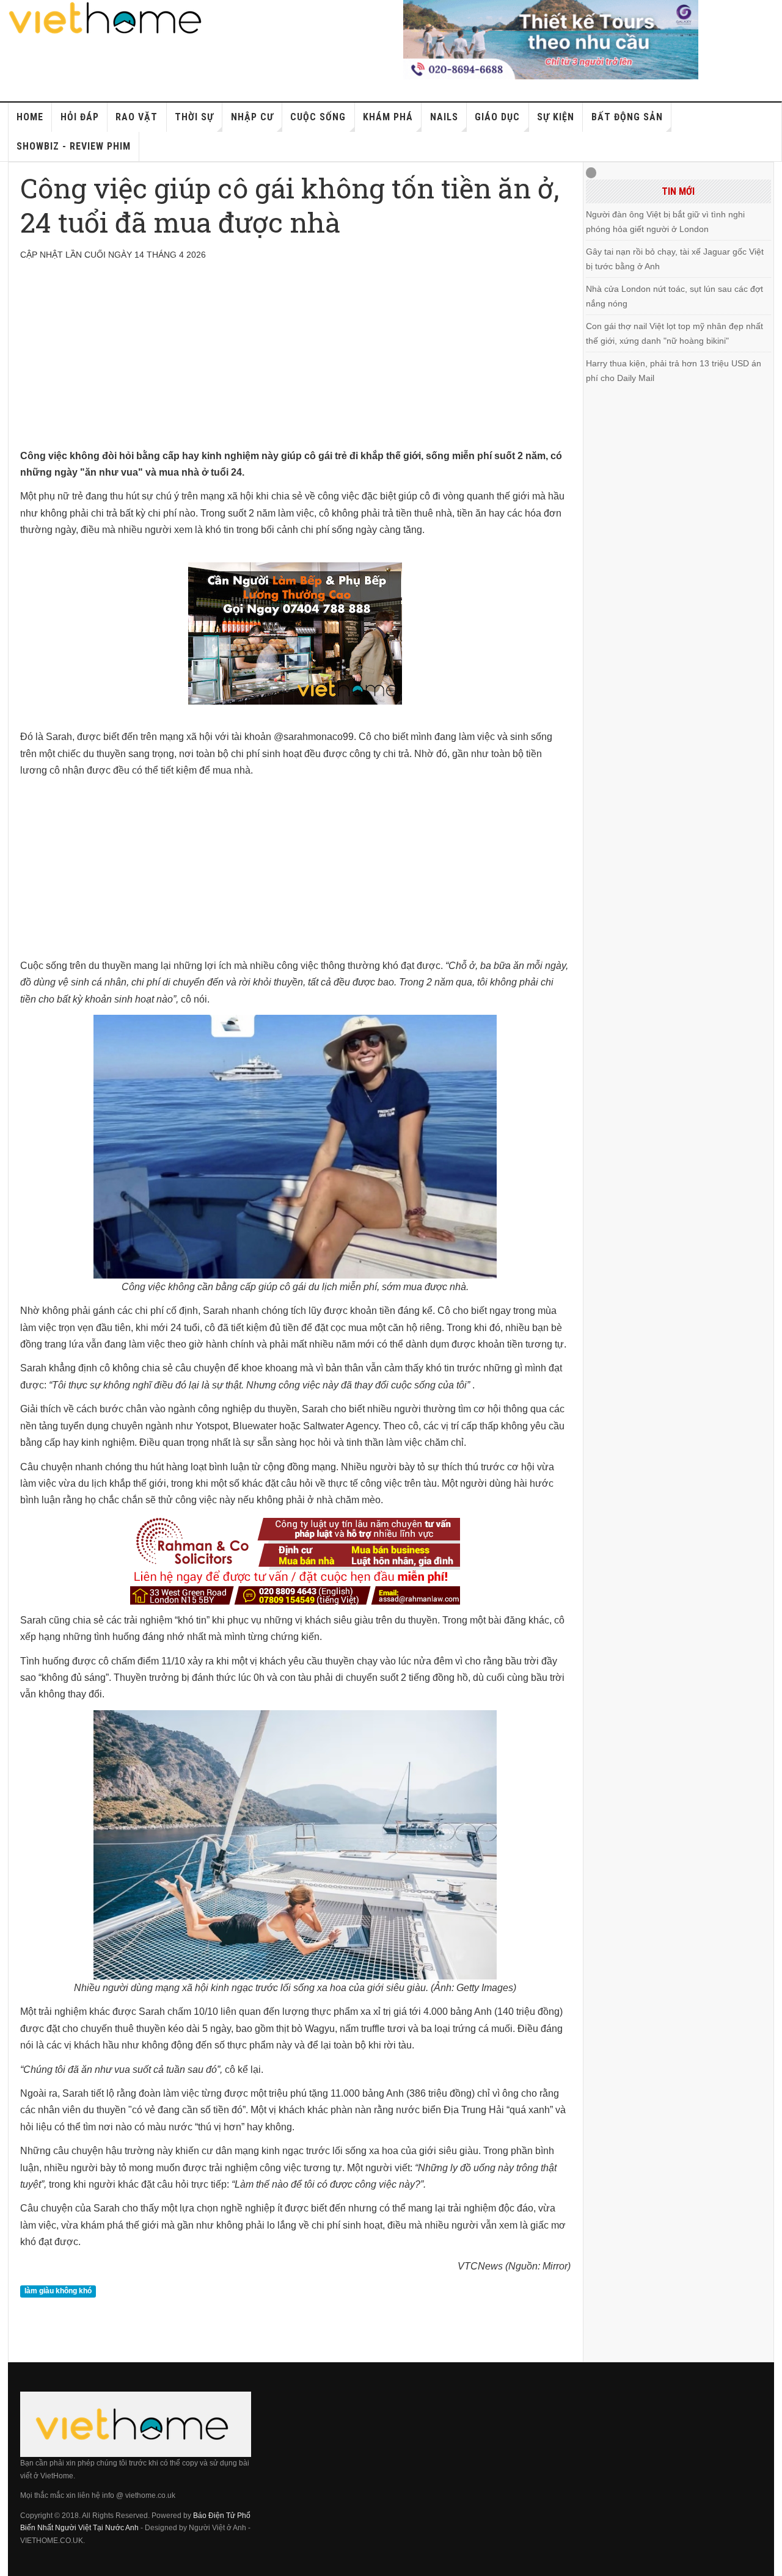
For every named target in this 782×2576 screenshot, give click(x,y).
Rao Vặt (137, 117)
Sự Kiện (556, 117)
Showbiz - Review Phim (74, 146)
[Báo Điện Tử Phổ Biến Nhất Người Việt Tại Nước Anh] (106, 18)
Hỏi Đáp (80, 117)
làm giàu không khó (58, 2291)
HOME (30, 117)
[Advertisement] (295, 362)
